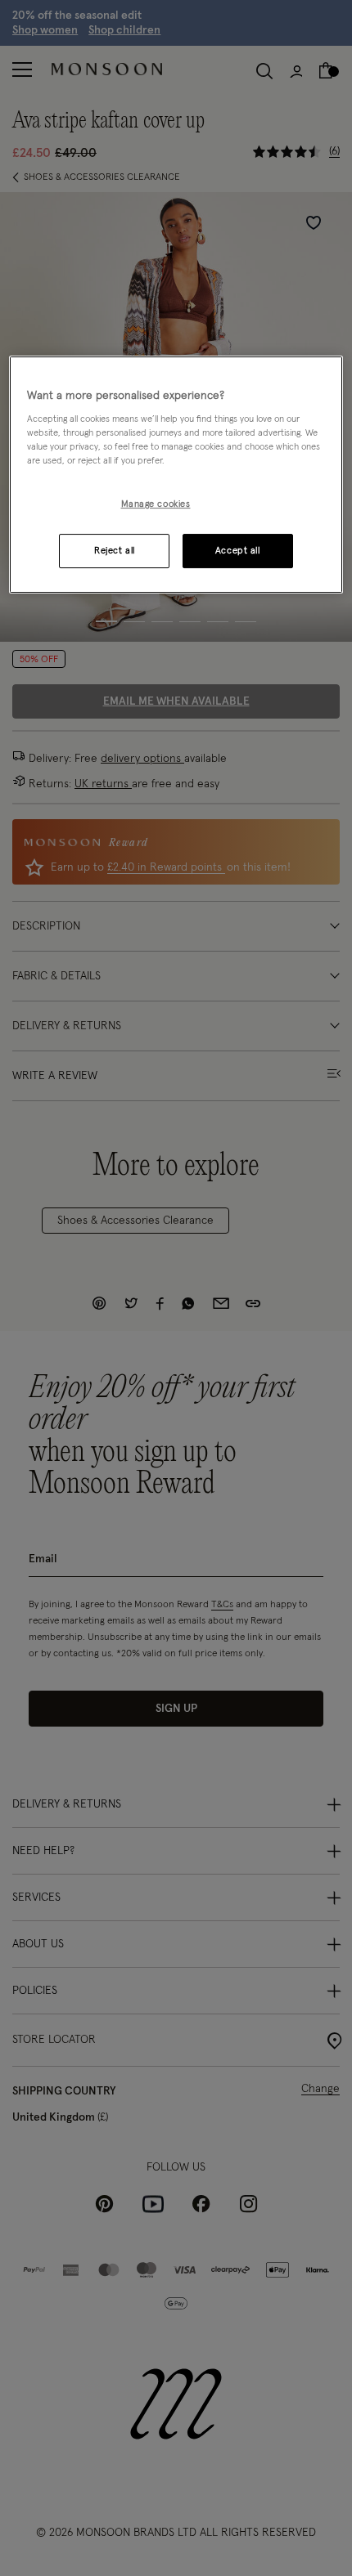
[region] (176, 475)
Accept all (238, 551)
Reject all (115, 551)
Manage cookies (156, 505)
